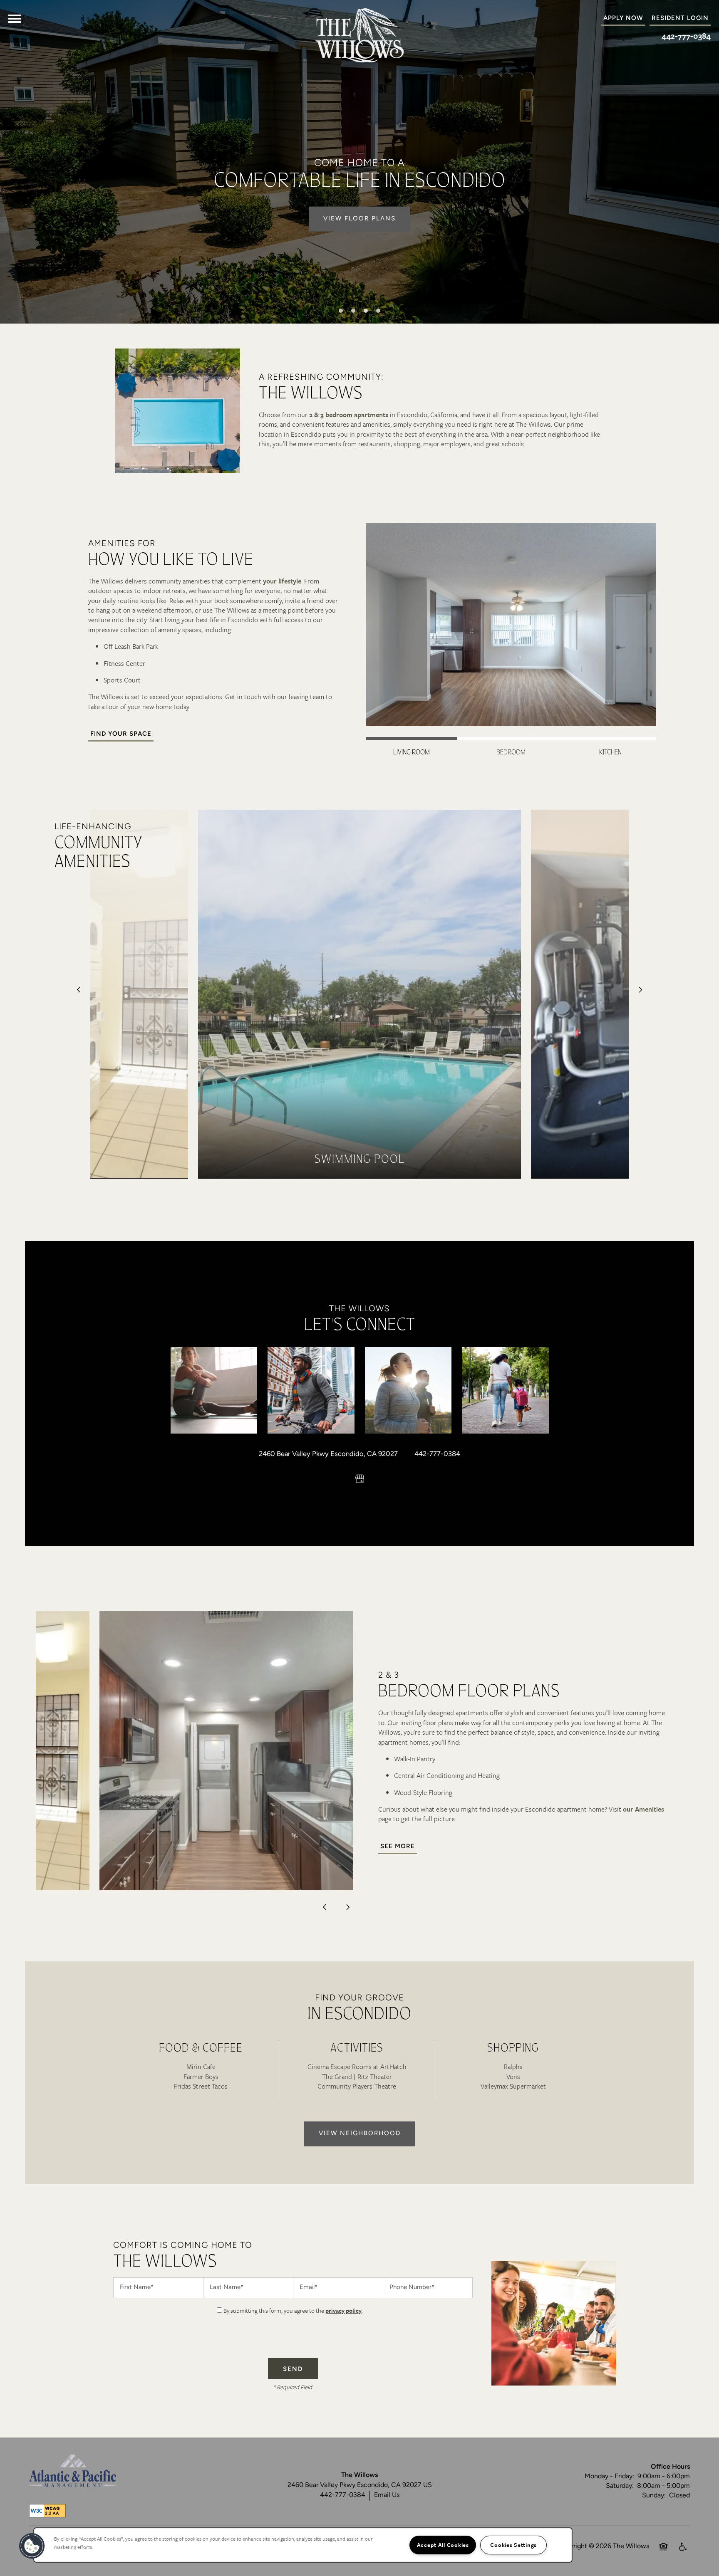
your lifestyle (282, 581)
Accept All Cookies (443, 2545)
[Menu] (15, 19)
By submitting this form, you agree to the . (293, 2310)
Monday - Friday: (609, 2477)
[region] (303, 2545)
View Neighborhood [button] (360, 2134)
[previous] (79, 990)
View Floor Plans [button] (359, 219)
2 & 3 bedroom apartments (349, 415)
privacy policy (343, 2310)
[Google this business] (359, 1479)
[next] (640, 990)
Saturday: (620, 2486)
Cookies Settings (513, 2545)
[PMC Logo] (73, 2471)
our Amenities (643, 1809)
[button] (680, 19)
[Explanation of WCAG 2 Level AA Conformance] (47, 2511)
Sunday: (654, 2496)
